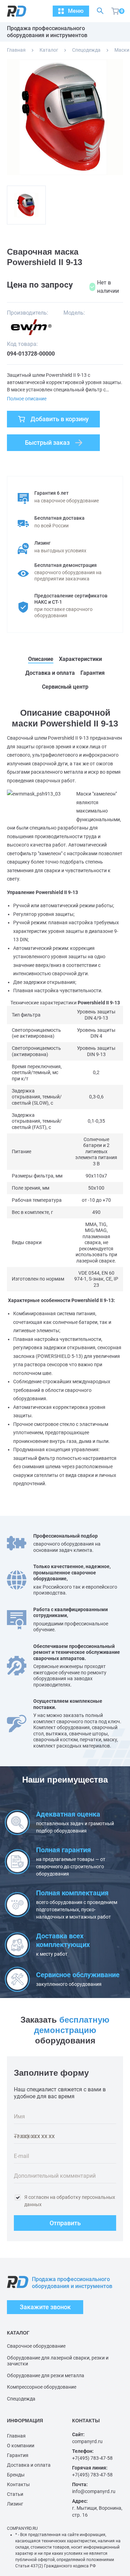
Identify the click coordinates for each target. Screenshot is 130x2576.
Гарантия (18, 2455)
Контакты (18, 2484)
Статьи (15, 2494)
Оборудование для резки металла (46, 2375)
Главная (16, 50)
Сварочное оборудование (36, 2346)
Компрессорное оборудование (42, 2387)
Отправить (65, 2223)
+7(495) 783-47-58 (92, 2458)
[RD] (13, 11)
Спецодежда (86, 50)
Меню (76, 11)
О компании (21, 2446)
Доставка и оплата (29, 2465)
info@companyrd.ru (94, 2491)
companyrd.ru (87, 2441)
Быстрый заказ (47, 443)
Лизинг (15, 2504)
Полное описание (27, 399)
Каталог (49, 50)
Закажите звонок (45, 2307)
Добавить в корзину (60, 419)
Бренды (16, 2475)
